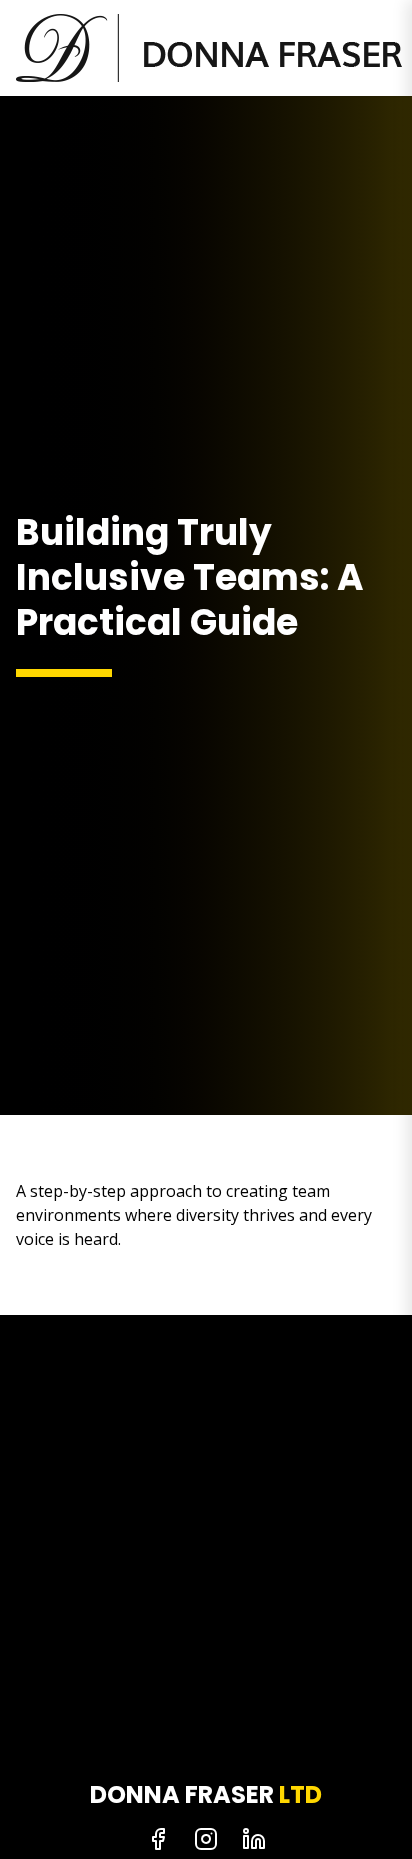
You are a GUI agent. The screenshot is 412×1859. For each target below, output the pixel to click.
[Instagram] (206, 1839)
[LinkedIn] (254, 1839)
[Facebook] (158, 1839)
